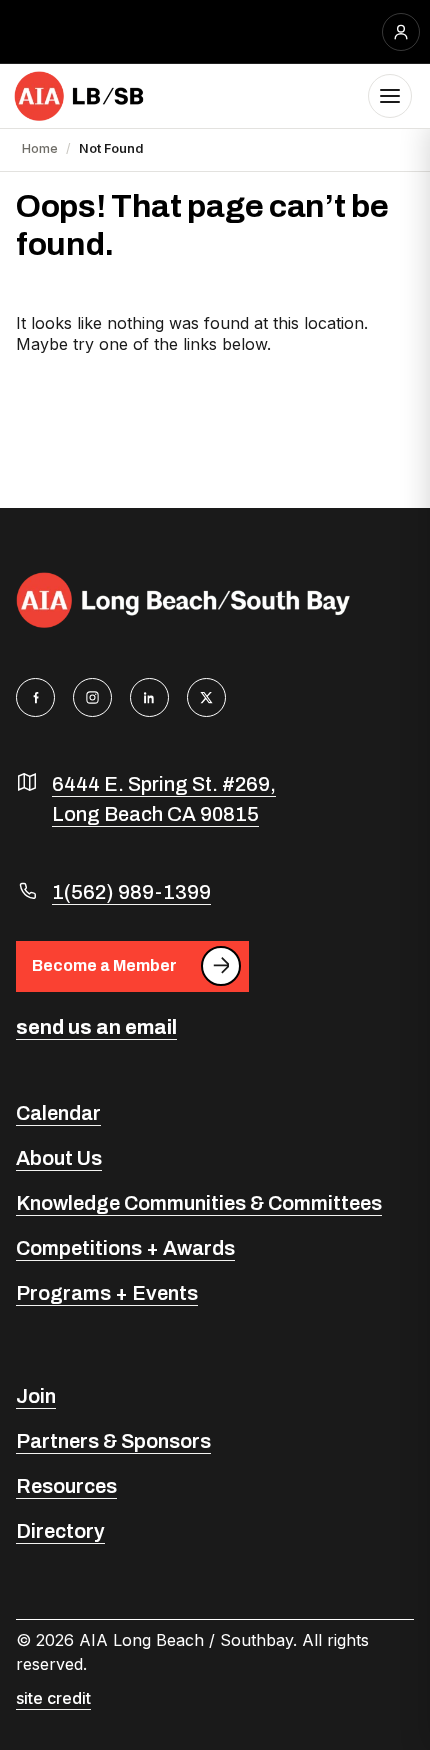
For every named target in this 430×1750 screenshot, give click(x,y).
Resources (66, 1486)
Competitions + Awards (125, 1248)
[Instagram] (92, 697)
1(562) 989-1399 (131, 892)
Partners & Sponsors (113, 1441)
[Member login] (401, 32)
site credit (53, 1698)
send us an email (96, 1027)
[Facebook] (35, 697)
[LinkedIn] (149, 697)
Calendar (58, 1113)
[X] (206, 697)
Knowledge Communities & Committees (199, 1203)
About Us (59, 1158)
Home (40, 148)
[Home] (80, 96)
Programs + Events (107, 1293)
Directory (60, 1531)
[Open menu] (390, 96)
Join (36, 1396)
